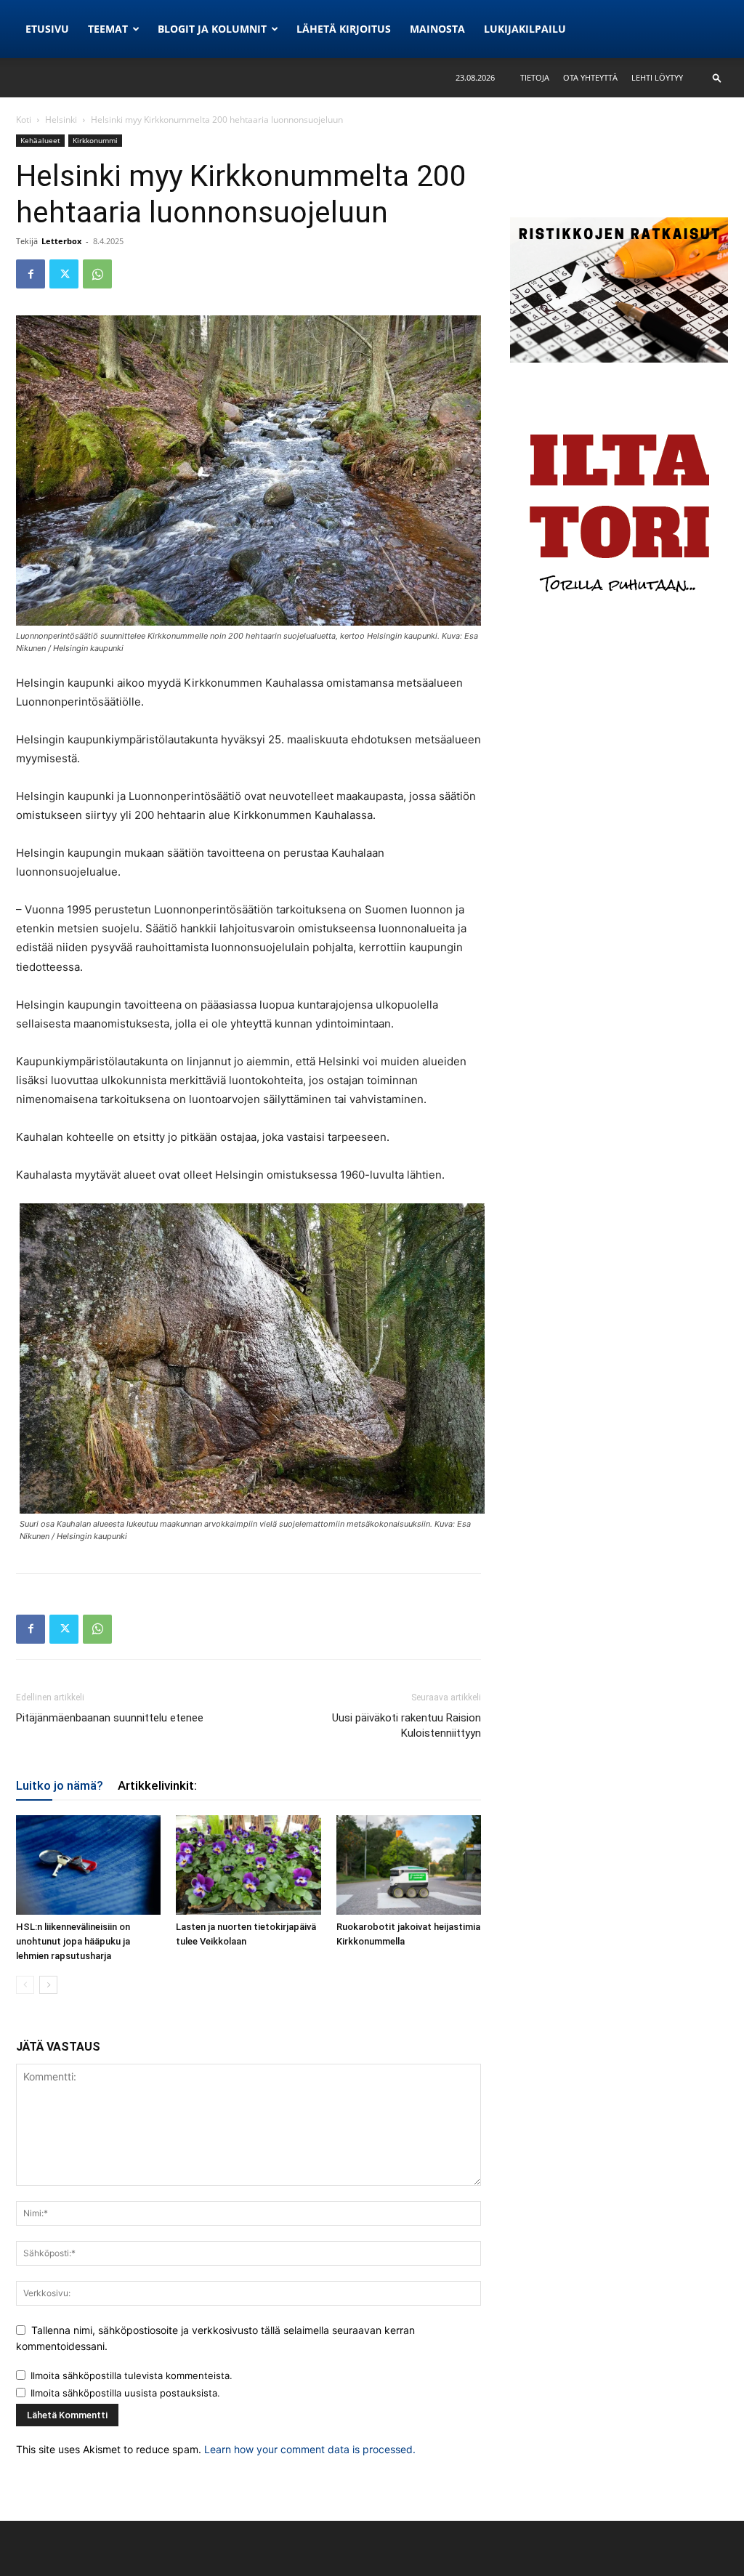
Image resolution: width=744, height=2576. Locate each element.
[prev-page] (25, 1985)
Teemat (108, 29)
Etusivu (47, 29)
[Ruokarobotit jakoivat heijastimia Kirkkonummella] (409, 1865)
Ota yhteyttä (590, 77)
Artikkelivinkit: (157, 1785)
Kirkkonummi (95, 140)
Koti (24, 120)
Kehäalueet (40, 140)
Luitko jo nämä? (60, 1785)
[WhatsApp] (97, 274)
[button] (717, 77)
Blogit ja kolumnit (212, 29)
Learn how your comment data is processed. (310, 2449)
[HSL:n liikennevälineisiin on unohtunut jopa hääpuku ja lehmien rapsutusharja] (88, 1865)
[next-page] (48, 1985)
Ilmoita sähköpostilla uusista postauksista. (125, 2393)
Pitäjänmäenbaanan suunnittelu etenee (110, 1718)
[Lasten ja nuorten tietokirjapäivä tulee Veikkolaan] (248, 1865)
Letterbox (61, 241)
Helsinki (61, 120)
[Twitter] (64, 274)
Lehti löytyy (657, 77)
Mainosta (437, 29)
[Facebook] (31, 274)
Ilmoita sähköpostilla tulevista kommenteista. (132, 2375)
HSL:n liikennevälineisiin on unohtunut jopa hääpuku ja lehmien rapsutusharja (73, 1941)
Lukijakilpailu (525, 29)
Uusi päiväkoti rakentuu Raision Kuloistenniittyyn (407, 1725)
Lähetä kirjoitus (344, 29)
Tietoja (535, 77)
